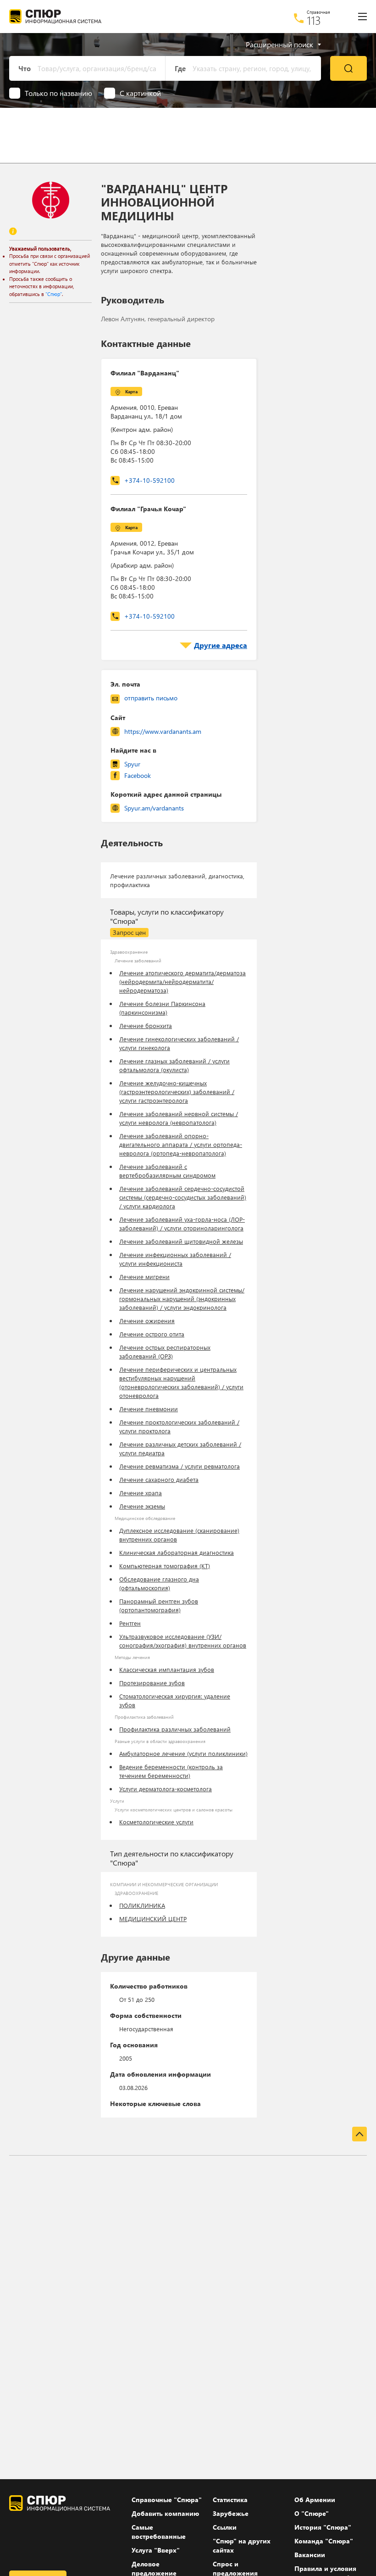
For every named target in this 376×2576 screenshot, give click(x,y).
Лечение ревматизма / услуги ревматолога (180, 1466)
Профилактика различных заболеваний (175, 1729)
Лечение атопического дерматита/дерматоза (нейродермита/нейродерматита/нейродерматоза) (182, 981)
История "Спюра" (323, 2527)
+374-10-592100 (149, 480)
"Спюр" (54, 294)
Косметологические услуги (156, 1822)
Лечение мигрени (144, 1277)
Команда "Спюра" (324, 2541)
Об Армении (315, 2500)
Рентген (130, 1623)
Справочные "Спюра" (167, 2500)
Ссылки (225, 2527)
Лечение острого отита (152, 1334)
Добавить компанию (165, 2513)
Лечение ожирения (147, 1321)
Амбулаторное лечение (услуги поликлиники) (183, 1753)
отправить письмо (151, 698)
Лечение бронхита (146, 1025)
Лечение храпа (141, 1493)
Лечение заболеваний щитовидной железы (181, 1241)
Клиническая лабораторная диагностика (177, 1552)
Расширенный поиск (279, 45)
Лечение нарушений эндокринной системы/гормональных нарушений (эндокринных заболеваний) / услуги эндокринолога (182, 1299)
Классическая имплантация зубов (167, 1669)
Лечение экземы (142, 1506)
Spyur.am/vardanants (154, 808)
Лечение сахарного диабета (159, 1479)
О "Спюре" (312, 2513)
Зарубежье (231, 2513)
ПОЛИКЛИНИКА (142, 1905)
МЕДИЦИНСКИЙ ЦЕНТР (153, 1919)
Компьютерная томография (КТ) (165, 1566)
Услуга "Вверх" (156, 2550)
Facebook (138, 775)
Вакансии (310, 2555)
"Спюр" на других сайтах (242, 2545)
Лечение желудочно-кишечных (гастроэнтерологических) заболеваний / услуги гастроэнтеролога (177, 1092)
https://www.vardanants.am (163, 731)
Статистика (230, 2500)
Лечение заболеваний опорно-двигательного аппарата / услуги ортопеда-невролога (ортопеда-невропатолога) (181, 1144)
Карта (131, 391)
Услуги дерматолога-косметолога (166, 1789)
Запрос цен (129, 932)
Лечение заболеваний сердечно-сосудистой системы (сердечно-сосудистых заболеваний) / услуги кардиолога (183, 1197)
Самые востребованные (159, 2532)
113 (314, 20)
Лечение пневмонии (149, 1409)
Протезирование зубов (152, 1683)
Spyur (132, 764)
